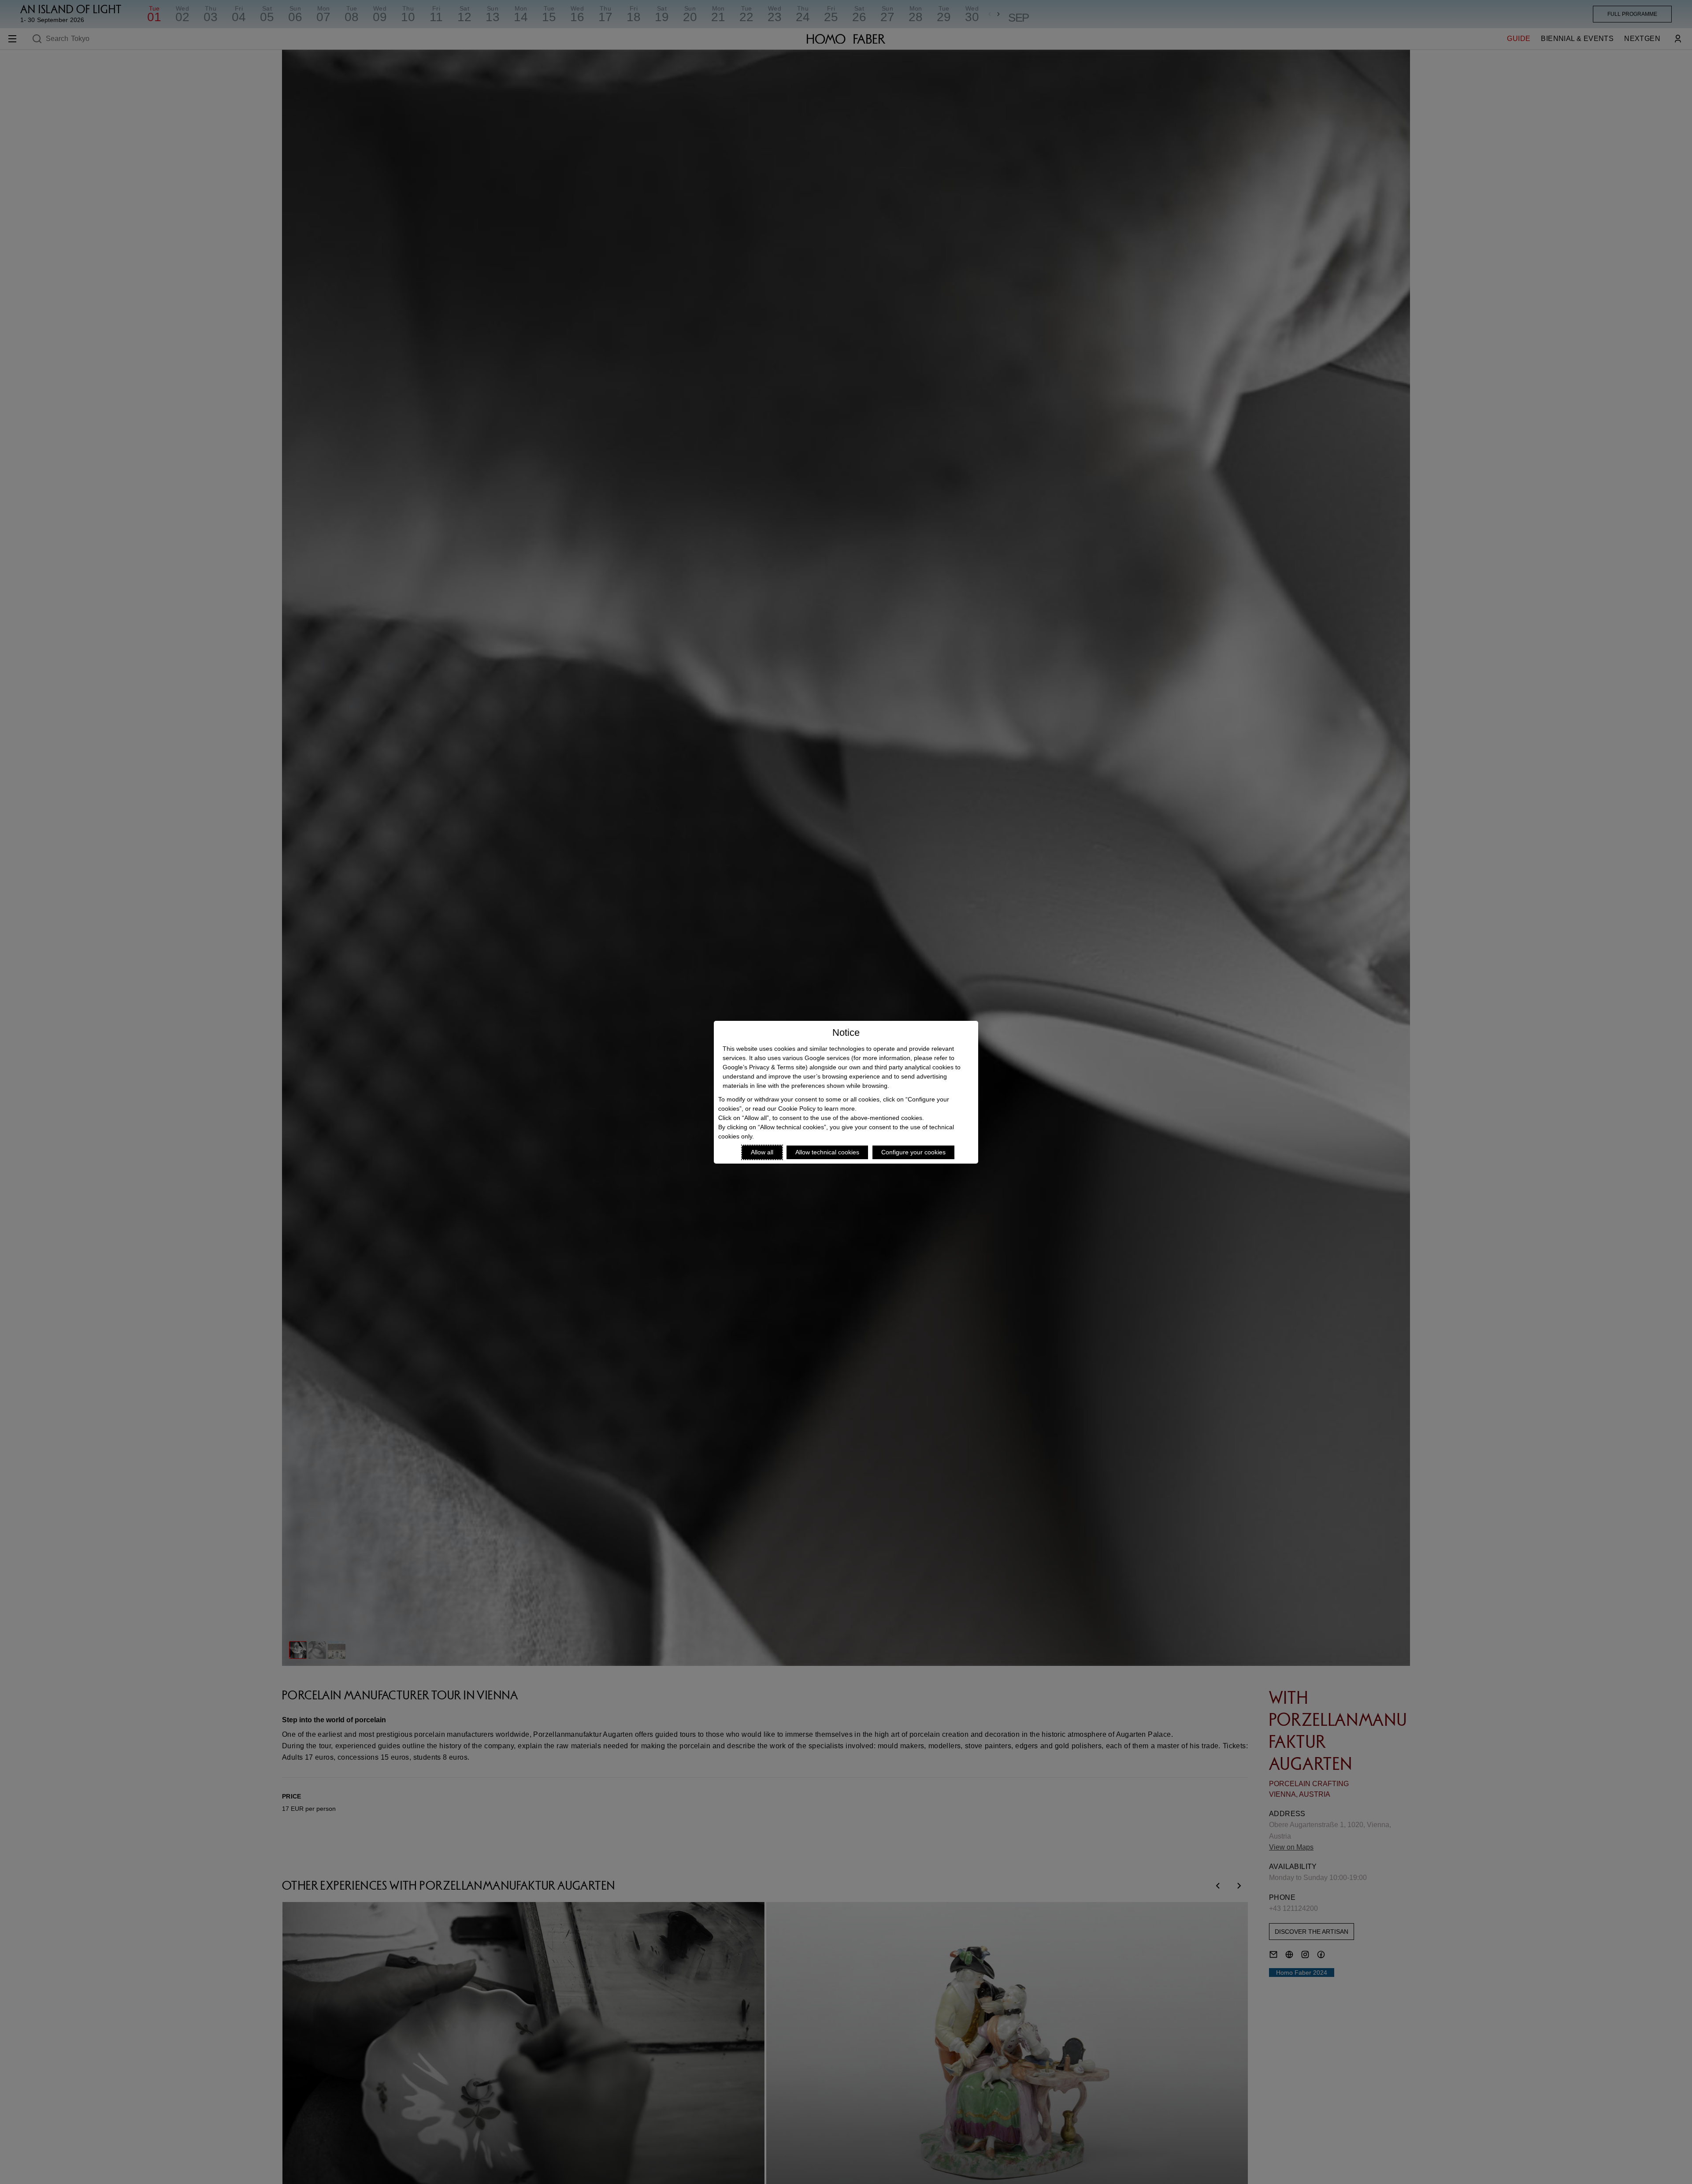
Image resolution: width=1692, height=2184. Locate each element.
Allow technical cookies (827, 1152)
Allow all (762, 1152)
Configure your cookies (913, 1152)
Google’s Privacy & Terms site (764, 1067)
